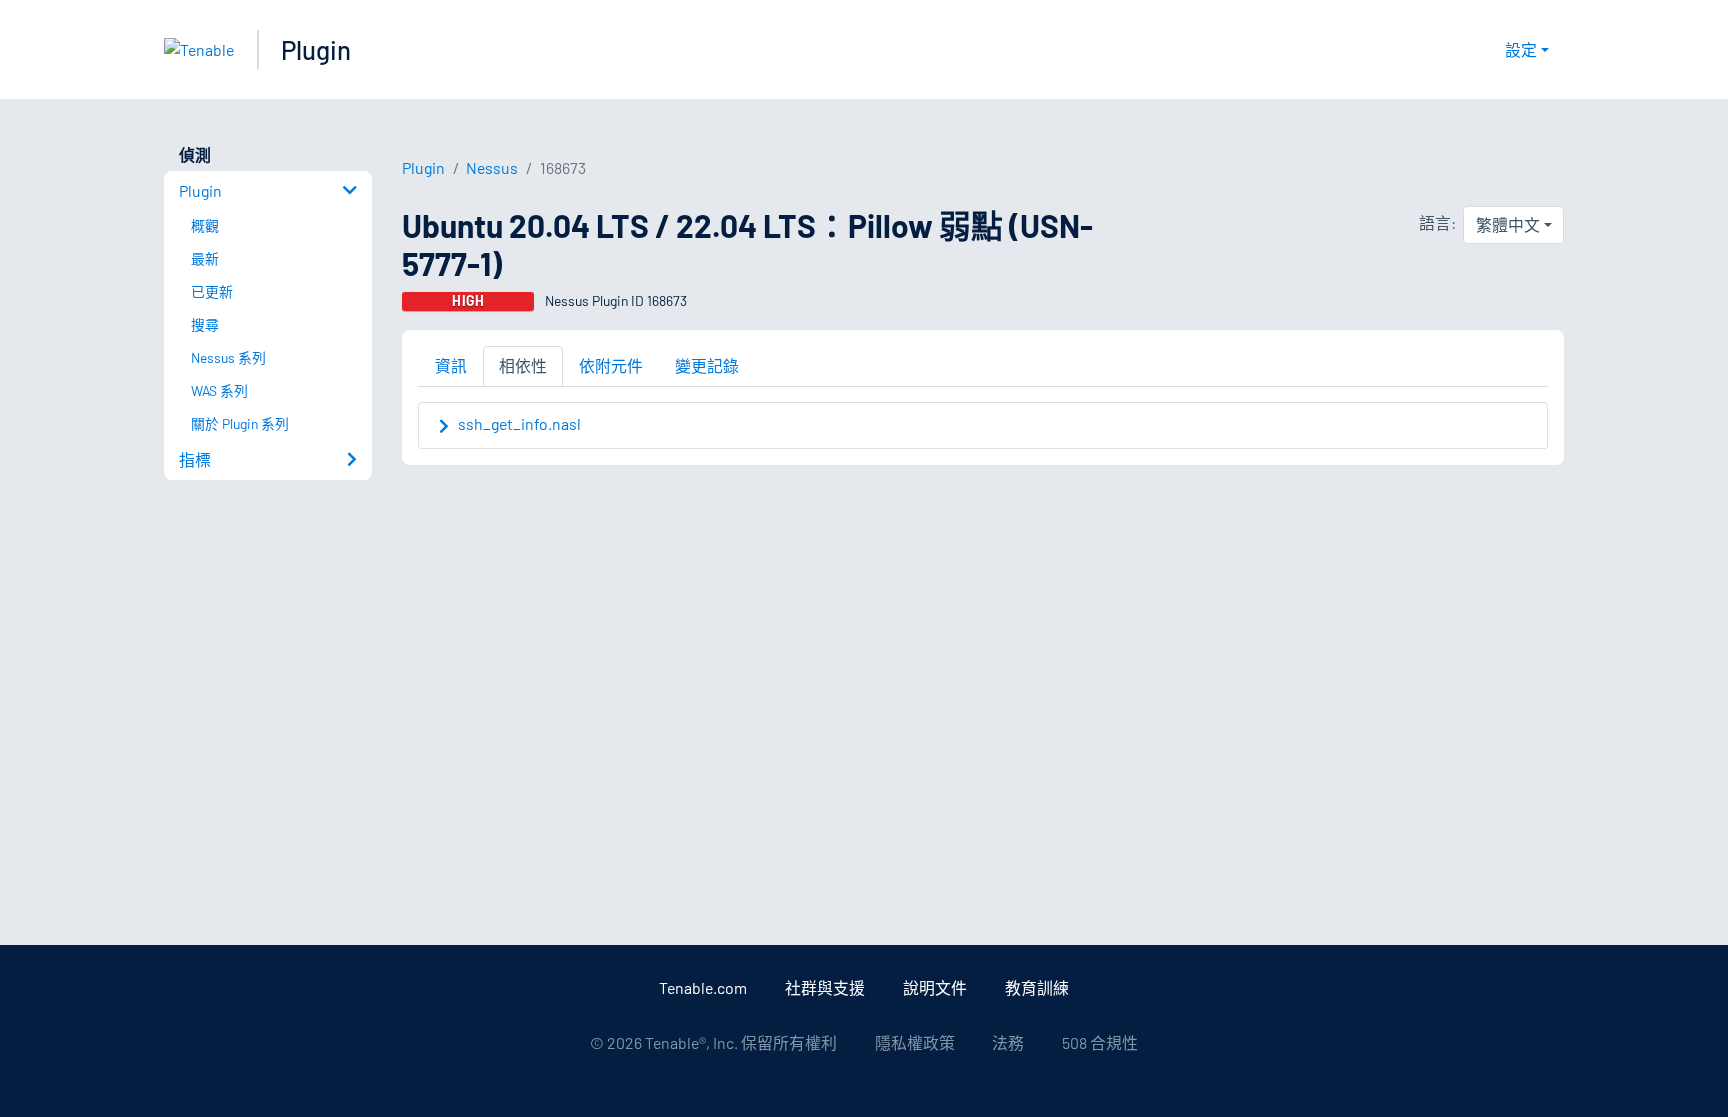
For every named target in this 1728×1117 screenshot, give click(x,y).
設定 (1521, 49)
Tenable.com (703, 987)
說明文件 (935, 987)
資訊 (451, 365)
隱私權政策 (915, 1042)
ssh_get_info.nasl (519, 423)
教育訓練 (1037, 987)
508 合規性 (1100, 1042)
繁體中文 (1508, 224)
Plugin (316, 49)
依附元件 (611, 365)
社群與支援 (825, 987)
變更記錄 (707, 365)
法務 (1008, 1042)
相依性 (523, 365)
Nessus (492, 167)
